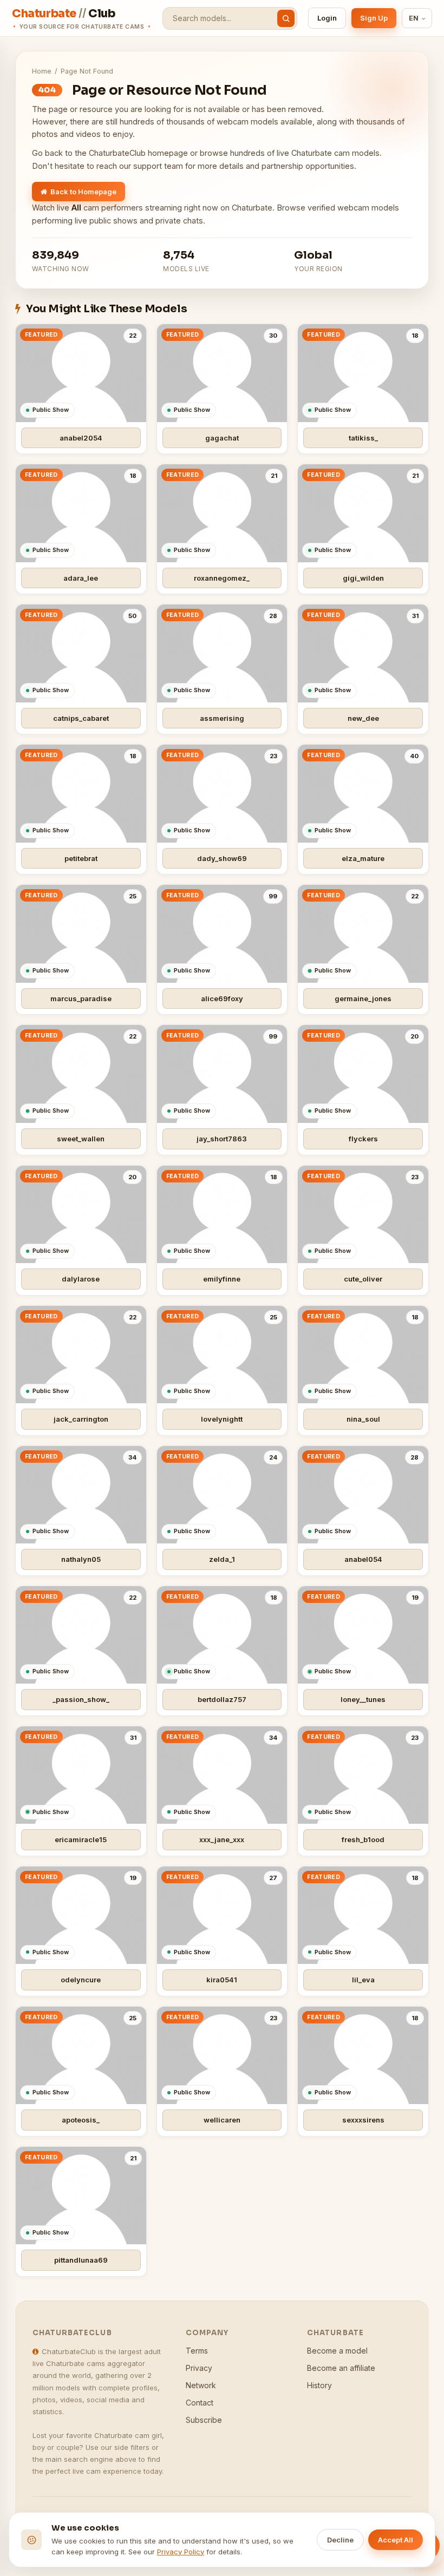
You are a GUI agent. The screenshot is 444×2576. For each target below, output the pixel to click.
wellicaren (222, 2120)
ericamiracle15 (81, 1839)
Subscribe (204, 2420)
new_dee (363, 718)
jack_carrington (81, 1419)
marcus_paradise (81, 998)
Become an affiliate (341, 2368)
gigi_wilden (363, 578)
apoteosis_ (81, 2120)
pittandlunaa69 (81, 2260)
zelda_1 (222, 1559)
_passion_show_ (81, 1699)
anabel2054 (81, 438)
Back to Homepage (83, 192)
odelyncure (81, 1980)
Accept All (396, 2540)
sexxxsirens (363, 2120)
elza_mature (363, 858)
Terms (197, 2351)
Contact (200, 2403)
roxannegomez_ (222, 578)
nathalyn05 (81, 1559)
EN (414, 18)
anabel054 (363, 1559)
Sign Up (374, 18)
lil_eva (363, 1980)
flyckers (363, 1139)
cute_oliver (363, 1279)
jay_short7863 (222, 1139)
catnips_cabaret (81, 718)
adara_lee (81, 578)
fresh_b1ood (363, 1839)
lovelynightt (222, 1419)
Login (327, 18)
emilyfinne (222, 1279)
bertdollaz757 (222, 1699)
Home (42, 71)
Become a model (337, 2351)
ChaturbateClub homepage (138, 153)
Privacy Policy (181, 2552)
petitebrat (81, 858)
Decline (340, 2540)
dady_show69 (222, 858)
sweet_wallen (81, 1139)
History (319, 2385)
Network (201, 2385)
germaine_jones (363, 998)
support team (158, 166)
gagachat (222, 438)
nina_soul (363, 1419)
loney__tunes (363, 1699)
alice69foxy (222, 998)
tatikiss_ (363, 438)
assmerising (222, 718)
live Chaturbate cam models (328, 153)
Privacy (199, 2368)
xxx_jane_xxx (222, 1839)
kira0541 (222, 1980)
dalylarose (81, 1279)
